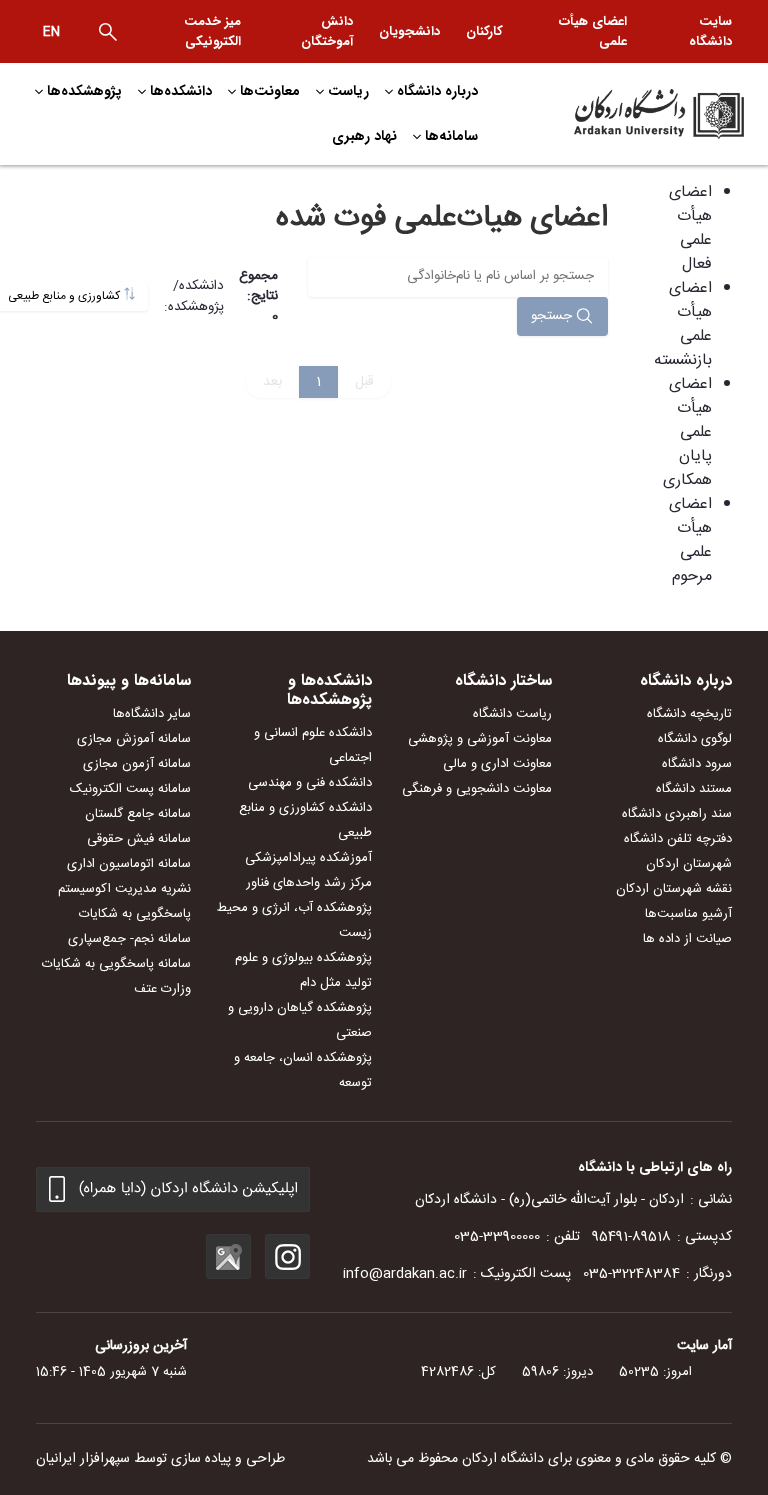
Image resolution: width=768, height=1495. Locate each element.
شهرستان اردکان (689, 864)
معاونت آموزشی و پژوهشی (480, 739)
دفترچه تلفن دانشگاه (678, 839)
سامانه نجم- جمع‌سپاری (129, 939)
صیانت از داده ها (687, 939)
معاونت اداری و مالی (497, 764)
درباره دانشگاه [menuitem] (437, 91)
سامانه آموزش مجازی (134, 739)
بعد (272, 382)
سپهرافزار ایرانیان (83, 1459)
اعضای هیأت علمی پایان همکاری (687, 432)
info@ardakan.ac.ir (405, 1274)
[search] (108, 32)
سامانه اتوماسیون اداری (129, 864)
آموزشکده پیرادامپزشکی (308, 858)
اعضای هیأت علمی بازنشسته (683, 324)
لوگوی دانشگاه (695, 739)
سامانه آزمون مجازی (137, 764)
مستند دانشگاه (694, 789)
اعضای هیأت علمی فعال (690, 228)
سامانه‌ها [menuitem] (451, 136)
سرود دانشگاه (697, 764)
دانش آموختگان (327, 31)
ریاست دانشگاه (512, 714)
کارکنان (484, 31)
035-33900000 (497, 1237)
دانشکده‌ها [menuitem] (181, 91)
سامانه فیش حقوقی (139, 839)
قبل (364, 382)
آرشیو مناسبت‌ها (688, 914)
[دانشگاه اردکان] (634, 114)
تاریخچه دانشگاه (689, 714)
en (51, 32)
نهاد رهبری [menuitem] (364, 136)
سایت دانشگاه (710, 31)
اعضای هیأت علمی (593, 31)
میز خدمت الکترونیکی (212, 31)
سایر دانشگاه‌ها (152, 714)
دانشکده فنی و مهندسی (310, 783)
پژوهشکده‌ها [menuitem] (84, 91)
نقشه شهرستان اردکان (674, 889)
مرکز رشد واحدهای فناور (309, 883)
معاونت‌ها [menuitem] (270, 91)
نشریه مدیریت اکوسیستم (124, 889)
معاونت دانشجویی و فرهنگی (477, 789)
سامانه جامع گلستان (138, 814)
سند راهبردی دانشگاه (677, 814)
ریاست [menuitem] (348, 91)
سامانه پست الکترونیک (130, 789)
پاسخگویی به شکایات (135, 914)
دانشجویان (409, 31)
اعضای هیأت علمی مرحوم (690, 540)
